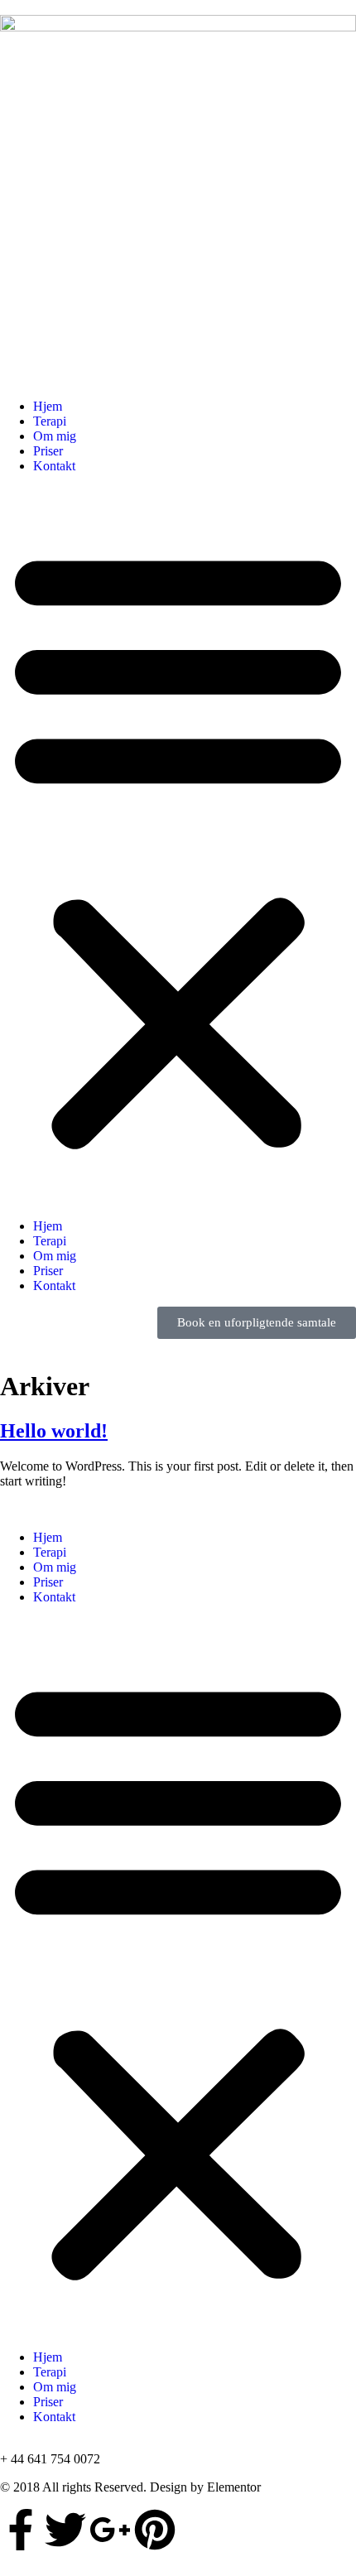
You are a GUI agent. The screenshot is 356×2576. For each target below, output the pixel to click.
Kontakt (54, 466)
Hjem (48, 406)
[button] (178, 846)
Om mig (55, 436)
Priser (48, 451)
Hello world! (54, 1431)
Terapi (50, 421)
